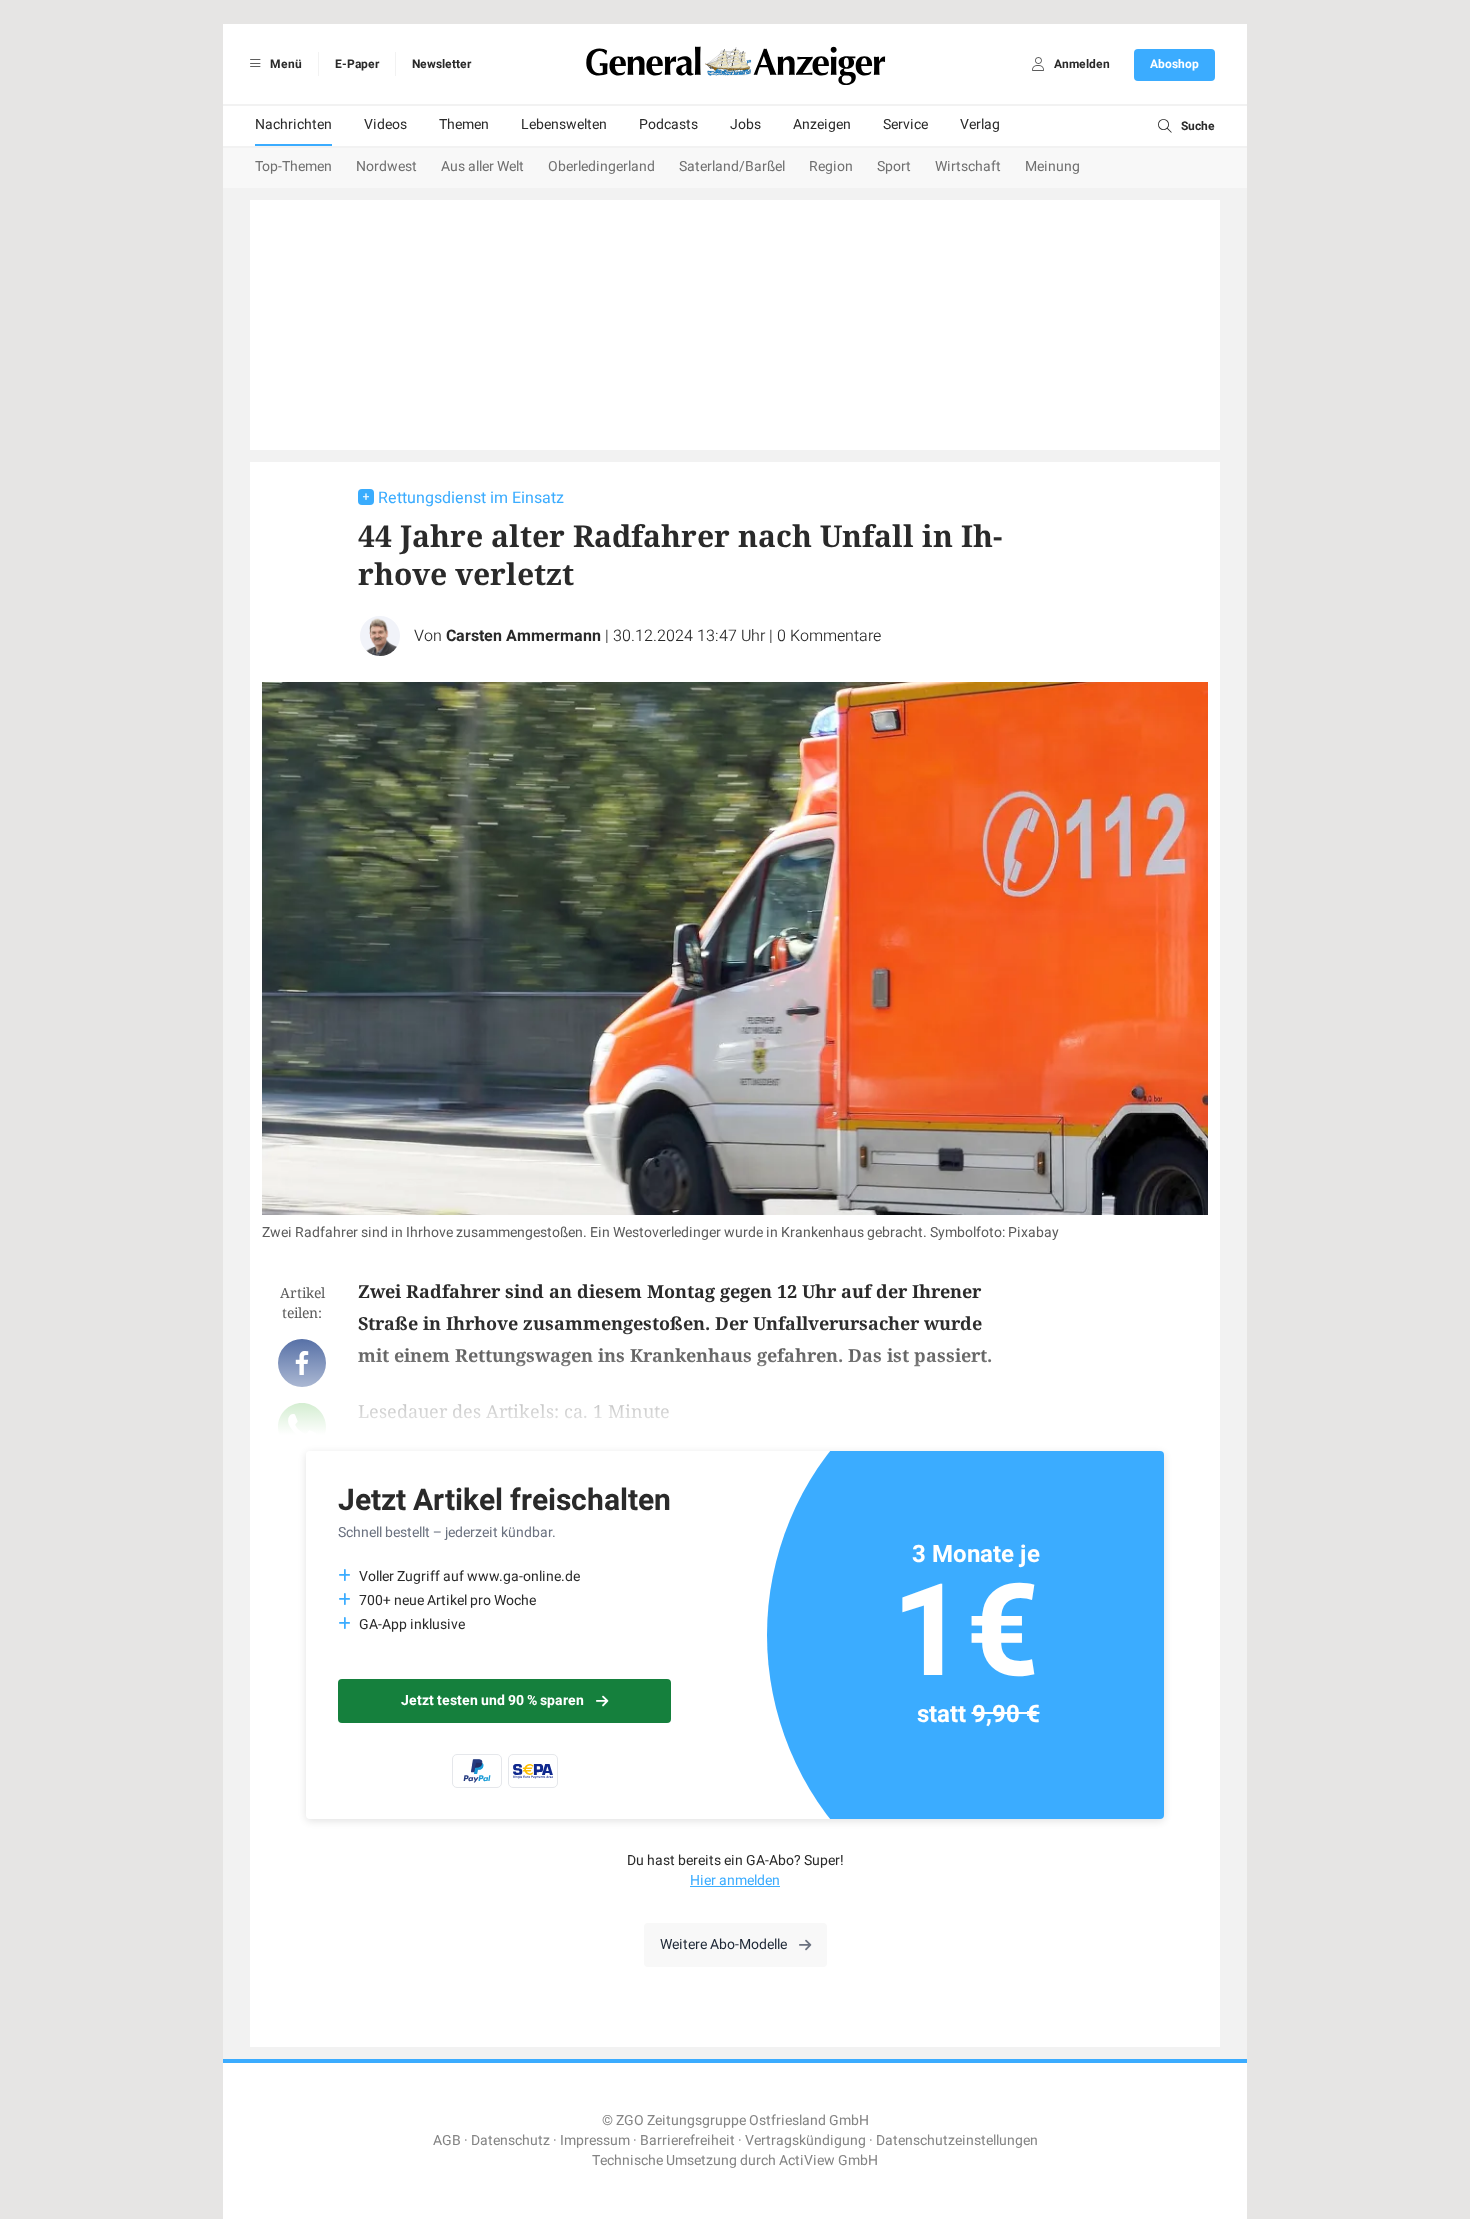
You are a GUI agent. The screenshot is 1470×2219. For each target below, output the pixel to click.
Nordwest (386, 166)
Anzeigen (822, 124)
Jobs (745, 124)
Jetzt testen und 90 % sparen (492, 1700)
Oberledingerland (601, 166)
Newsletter (441, 64)
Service (905, 124)
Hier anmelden (735, 1880)
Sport (894, 166)
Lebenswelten (564, 124)
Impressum (595, 2140)
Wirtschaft (968, 166)
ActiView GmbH (828, 2160)
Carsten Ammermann (523, 636)
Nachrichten (293, 124)
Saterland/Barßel (732, 166)
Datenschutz (510, 2140)
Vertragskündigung (805, 2140)
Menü (284, 64)
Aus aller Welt (482, 166)
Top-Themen (293, 166)
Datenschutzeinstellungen (957, 2140)
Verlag (980, 124)
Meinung (1052, 166)
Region (831, 166)
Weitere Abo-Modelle (723, 1944)
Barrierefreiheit (687, 2140)
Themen (464, 124)
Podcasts (668, 124)
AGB (447, 2140)
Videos (385, 124)
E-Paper (357, 64)
